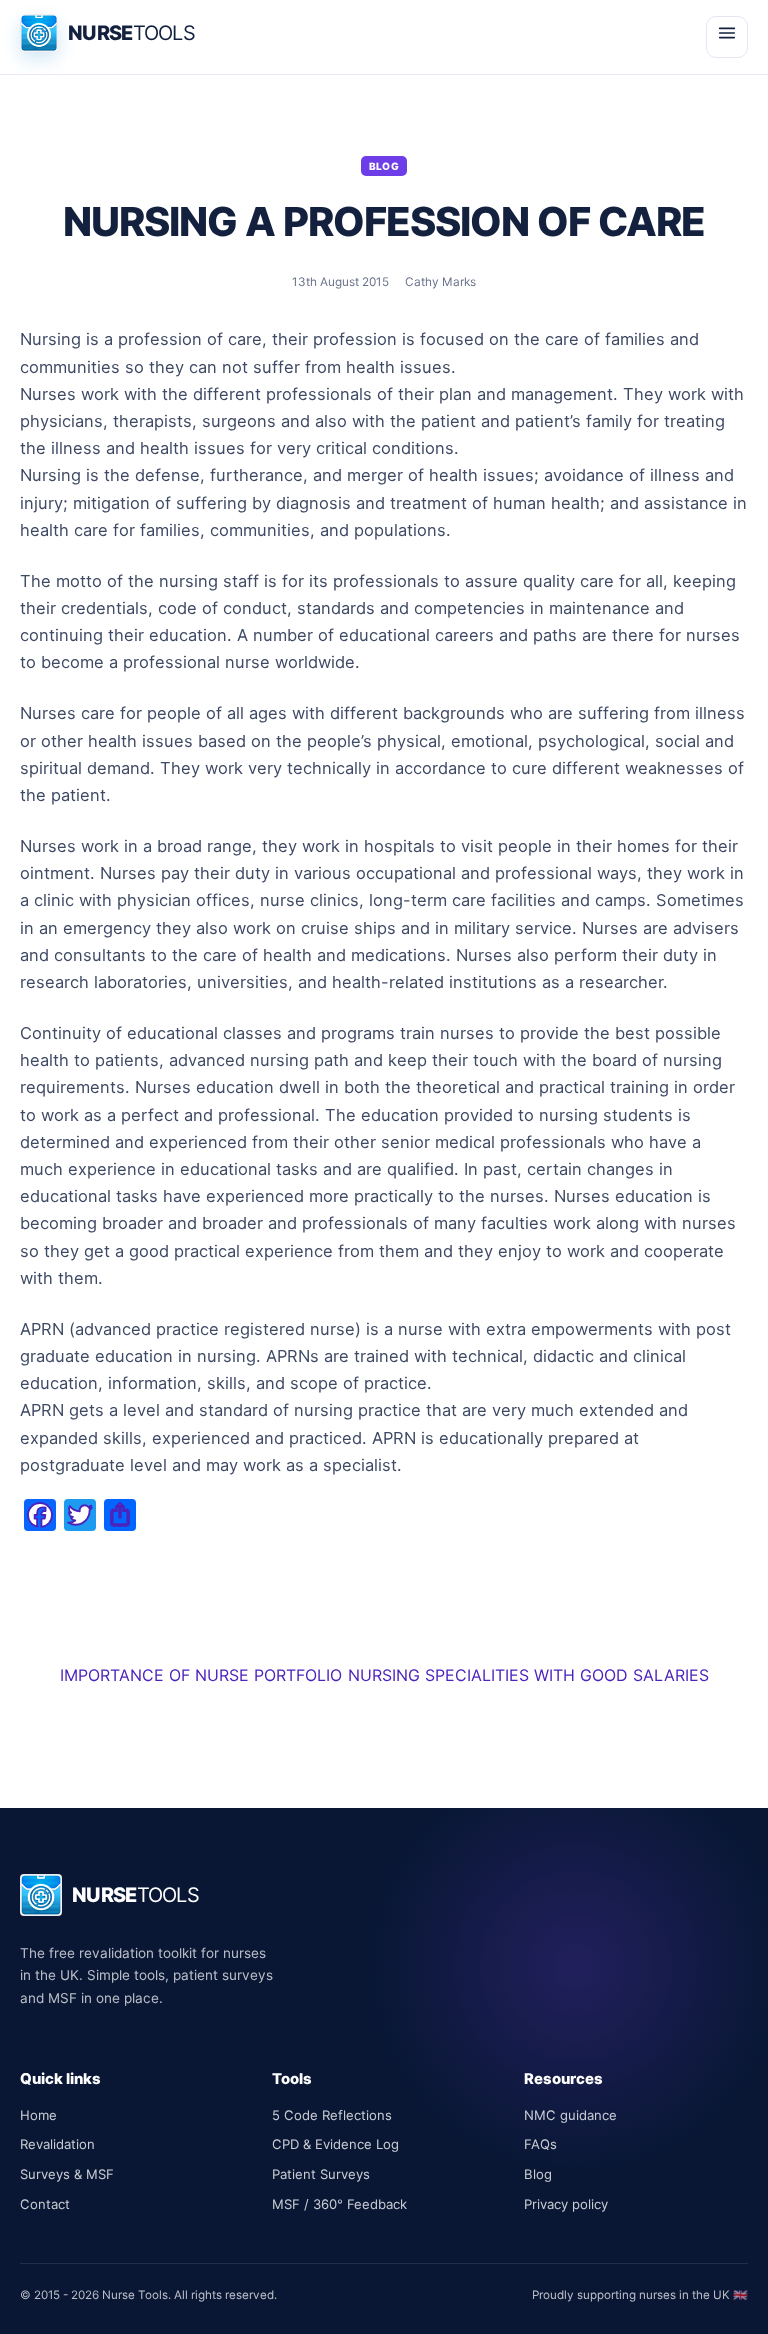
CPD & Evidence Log (335, 2144)
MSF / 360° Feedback (339, 2204)
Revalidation (57, 2144)
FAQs (540, 2144)
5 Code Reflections (332, 2115)
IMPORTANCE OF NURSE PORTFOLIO (201, 1675)
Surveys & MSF (67, 2174)
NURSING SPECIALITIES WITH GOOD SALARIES (528, 1675)
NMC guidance (570, 2115)
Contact (45, 2204)
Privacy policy (566, 2204)
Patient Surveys (321, 2174)
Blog (384, 166)
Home (38, 2115)
